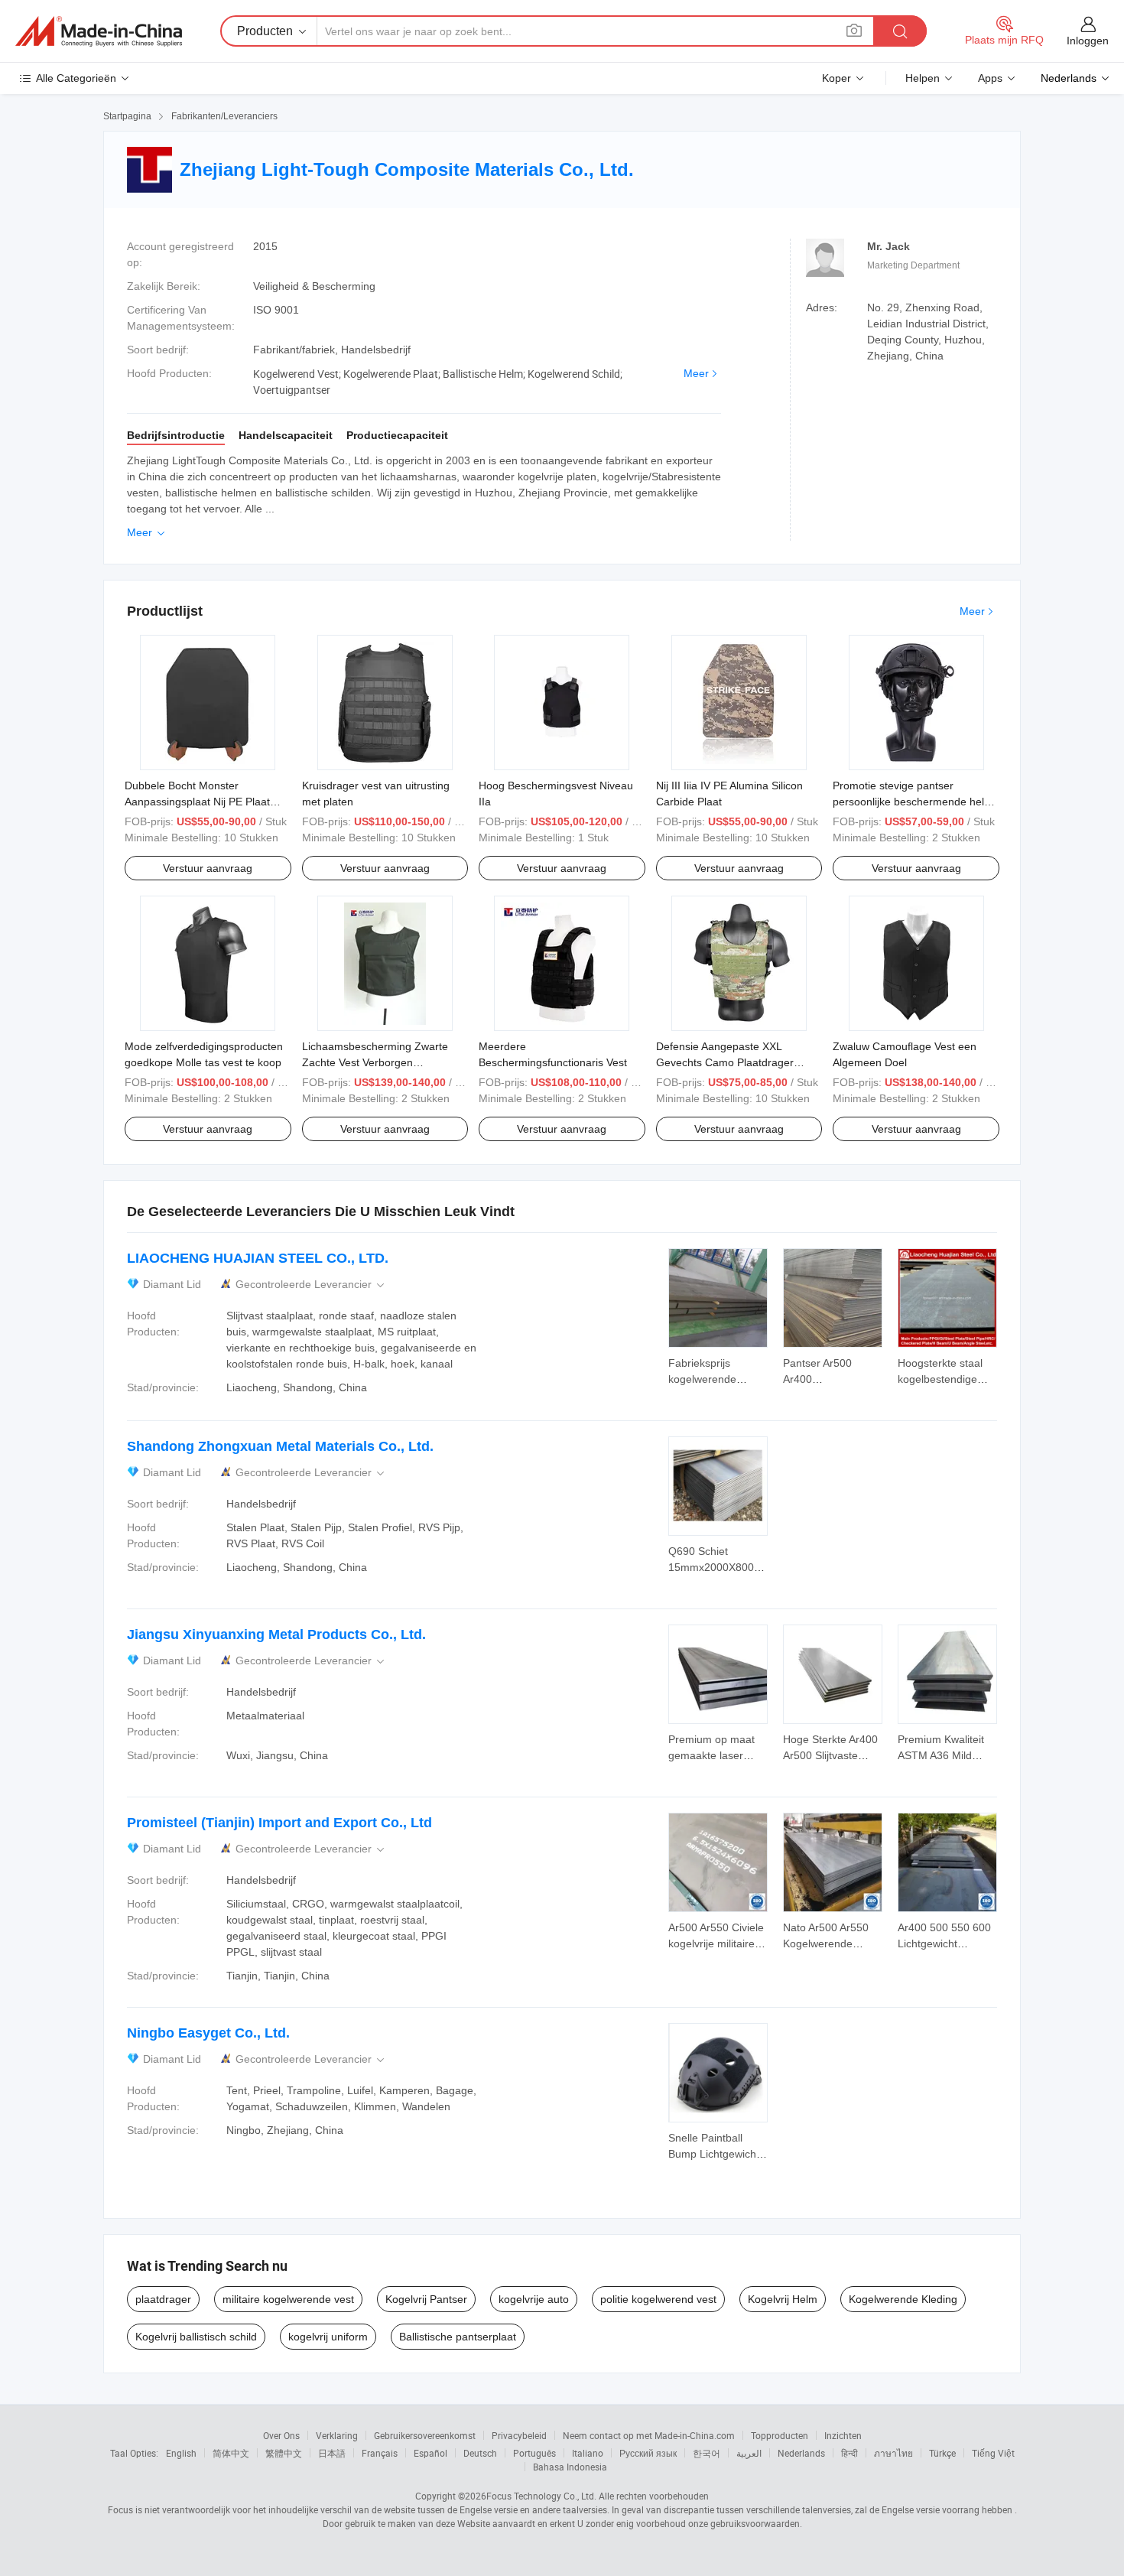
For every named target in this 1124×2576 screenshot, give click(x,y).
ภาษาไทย (893, 2453)
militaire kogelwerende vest (288, 2299)
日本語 (332, 2453)
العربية (749, 2453)
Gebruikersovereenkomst (425, 2435)
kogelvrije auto (534, 2299)
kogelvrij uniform (328, 2337)
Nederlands (801, 2453)
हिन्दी (849, 2453)
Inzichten (843, 2435)
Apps (990, 78)
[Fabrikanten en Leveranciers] (99, 31)
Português (534, 2453)
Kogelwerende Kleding (903, 2299)
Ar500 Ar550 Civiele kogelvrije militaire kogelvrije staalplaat (716, 1943)
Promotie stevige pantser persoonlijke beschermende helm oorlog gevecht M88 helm (913, 802)
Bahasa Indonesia (570, 2467)
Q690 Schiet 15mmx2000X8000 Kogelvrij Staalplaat (715, 1567)
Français (380, 2453)
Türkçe (942, 2453)
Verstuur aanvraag (208, 868)
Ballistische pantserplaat (458, 2337)
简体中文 (231, 2453)
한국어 (707, 2453)
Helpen (923, 78)
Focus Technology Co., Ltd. (541, 2496)
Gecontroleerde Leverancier (311, 1285)
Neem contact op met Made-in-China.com (649, 2435)
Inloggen (1088, 41)
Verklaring (337, 2435)
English (181, 2453)
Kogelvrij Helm (783, 2299)
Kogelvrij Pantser (426, 2299)
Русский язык (648, 2453)
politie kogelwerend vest (658, 2299)
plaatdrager (163, 2299)
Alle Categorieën (76, 78)
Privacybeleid (519, 2435)
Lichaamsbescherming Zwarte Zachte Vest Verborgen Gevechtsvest (375, 1062)
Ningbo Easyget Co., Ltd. (208, 2033)
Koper (837, 78)
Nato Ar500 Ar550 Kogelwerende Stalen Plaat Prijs (826, 1943)
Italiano (588, 2453)
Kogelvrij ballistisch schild (196, 2337)
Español (430, 2453)
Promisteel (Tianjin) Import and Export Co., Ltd (279, 1823)
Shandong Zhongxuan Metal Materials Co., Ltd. (280, 1446)
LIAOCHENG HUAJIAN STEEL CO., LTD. (258, 1258)
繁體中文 (284, 2453)
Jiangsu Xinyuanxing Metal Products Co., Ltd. (276, 1634)
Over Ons (281, 2435)
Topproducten (780, 2435)
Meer (696, 373)
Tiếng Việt (993, 2453)
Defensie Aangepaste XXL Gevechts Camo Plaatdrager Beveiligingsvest (725, 1062)
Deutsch (480, 2453)
